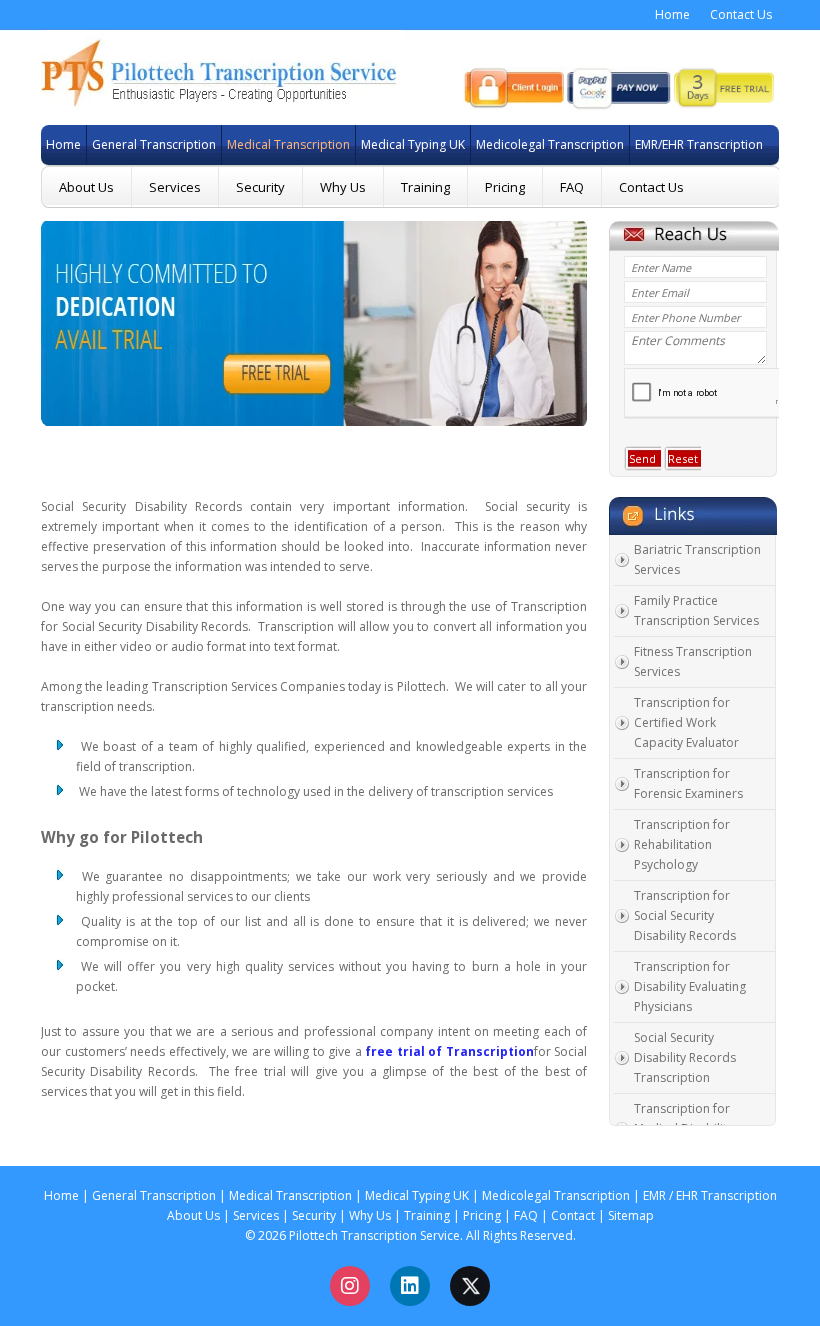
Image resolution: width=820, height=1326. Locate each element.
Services (175, 187)
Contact (573, 1215)
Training (425, 187)
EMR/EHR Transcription (672, 144)
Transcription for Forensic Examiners (688, 783)
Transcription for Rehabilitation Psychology (682, 844)
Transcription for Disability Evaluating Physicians (690, 986)
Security (260, 187)
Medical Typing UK (392, 144)
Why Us (343, 187)
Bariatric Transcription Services (697, 559)
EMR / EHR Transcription (710, 1195)
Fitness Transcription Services (693, 661)
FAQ (572, 187)
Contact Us (741, 14)
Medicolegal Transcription (518, 144)
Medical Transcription (263, 144)
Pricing (505, 187)
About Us (86, 187)
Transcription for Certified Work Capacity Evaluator (686, 722)
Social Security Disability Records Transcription (685, 1057)
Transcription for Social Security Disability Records (685, 915)
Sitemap (631, 1215)
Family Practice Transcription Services (696, 610)
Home (672, 14)
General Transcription (128, 144)
